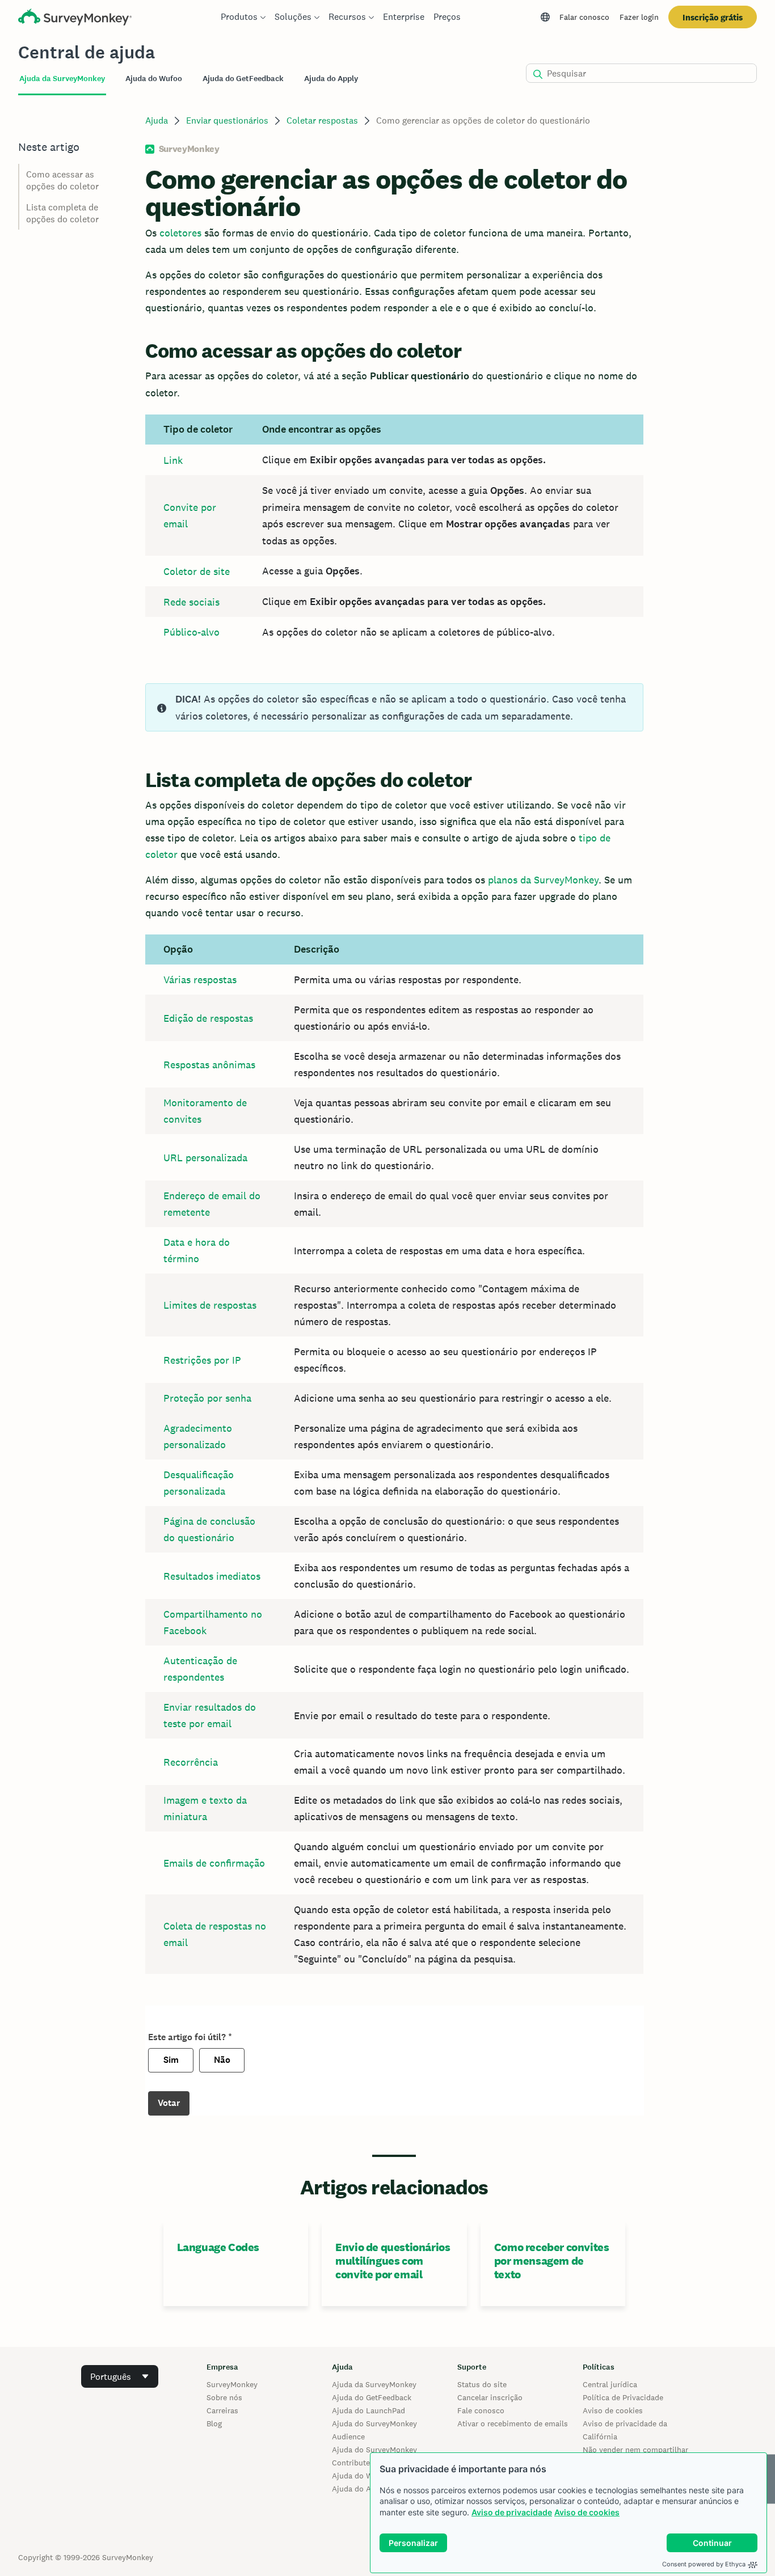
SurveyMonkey (232, 2384)
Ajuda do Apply (359, 2489)
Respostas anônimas (209, 1065)
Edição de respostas (208, 1018)
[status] (395, 707)
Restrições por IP (202, 1360)
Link (173, 460)
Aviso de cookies (587, 2512)
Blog (214, 2423)
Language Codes (218, 2247)
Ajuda (157, 120)
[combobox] (120, 2376)
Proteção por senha (207, 1398)
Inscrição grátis (713, 17)
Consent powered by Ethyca (704, 2564)
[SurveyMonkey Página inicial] (75, 18)
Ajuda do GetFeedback (372, 2397)
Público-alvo (191, 632)
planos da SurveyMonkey (543, 880)
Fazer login (639, 17)
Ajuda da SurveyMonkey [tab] (62, 79)
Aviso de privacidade (512, 2512)
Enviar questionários (227, 120)
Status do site (482, 2384)
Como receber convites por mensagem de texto (552, 2261)
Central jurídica (610, 2384)
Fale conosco (481, 2410)
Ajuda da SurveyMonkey (374, 2384)
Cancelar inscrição (490, 2397)
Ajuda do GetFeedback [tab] (243, 79)
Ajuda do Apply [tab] (331, 79)
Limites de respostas (210, 1305)
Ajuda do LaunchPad (368, 2410)
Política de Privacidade (623, 2397)
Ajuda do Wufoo (361, 2476)
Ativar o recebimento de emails (513, 2423)
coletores (180, 233)
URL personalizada (205, 1158)
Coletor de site (197, 571)
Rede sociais (191, 602)
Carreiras (222, 2410)
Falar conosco (584, 17)
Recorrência (191, 1762)
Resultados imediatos (212, 1576)
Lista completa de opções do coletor (62, 213)
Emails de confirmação (214, 1863)
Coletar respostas (322, 120)
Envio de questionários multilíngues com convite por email (393, 2261)
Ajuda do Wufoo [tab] (154, 79)
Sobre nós (224, 2397)
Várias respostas (200, 980)
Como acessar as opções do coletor (62, 180)
